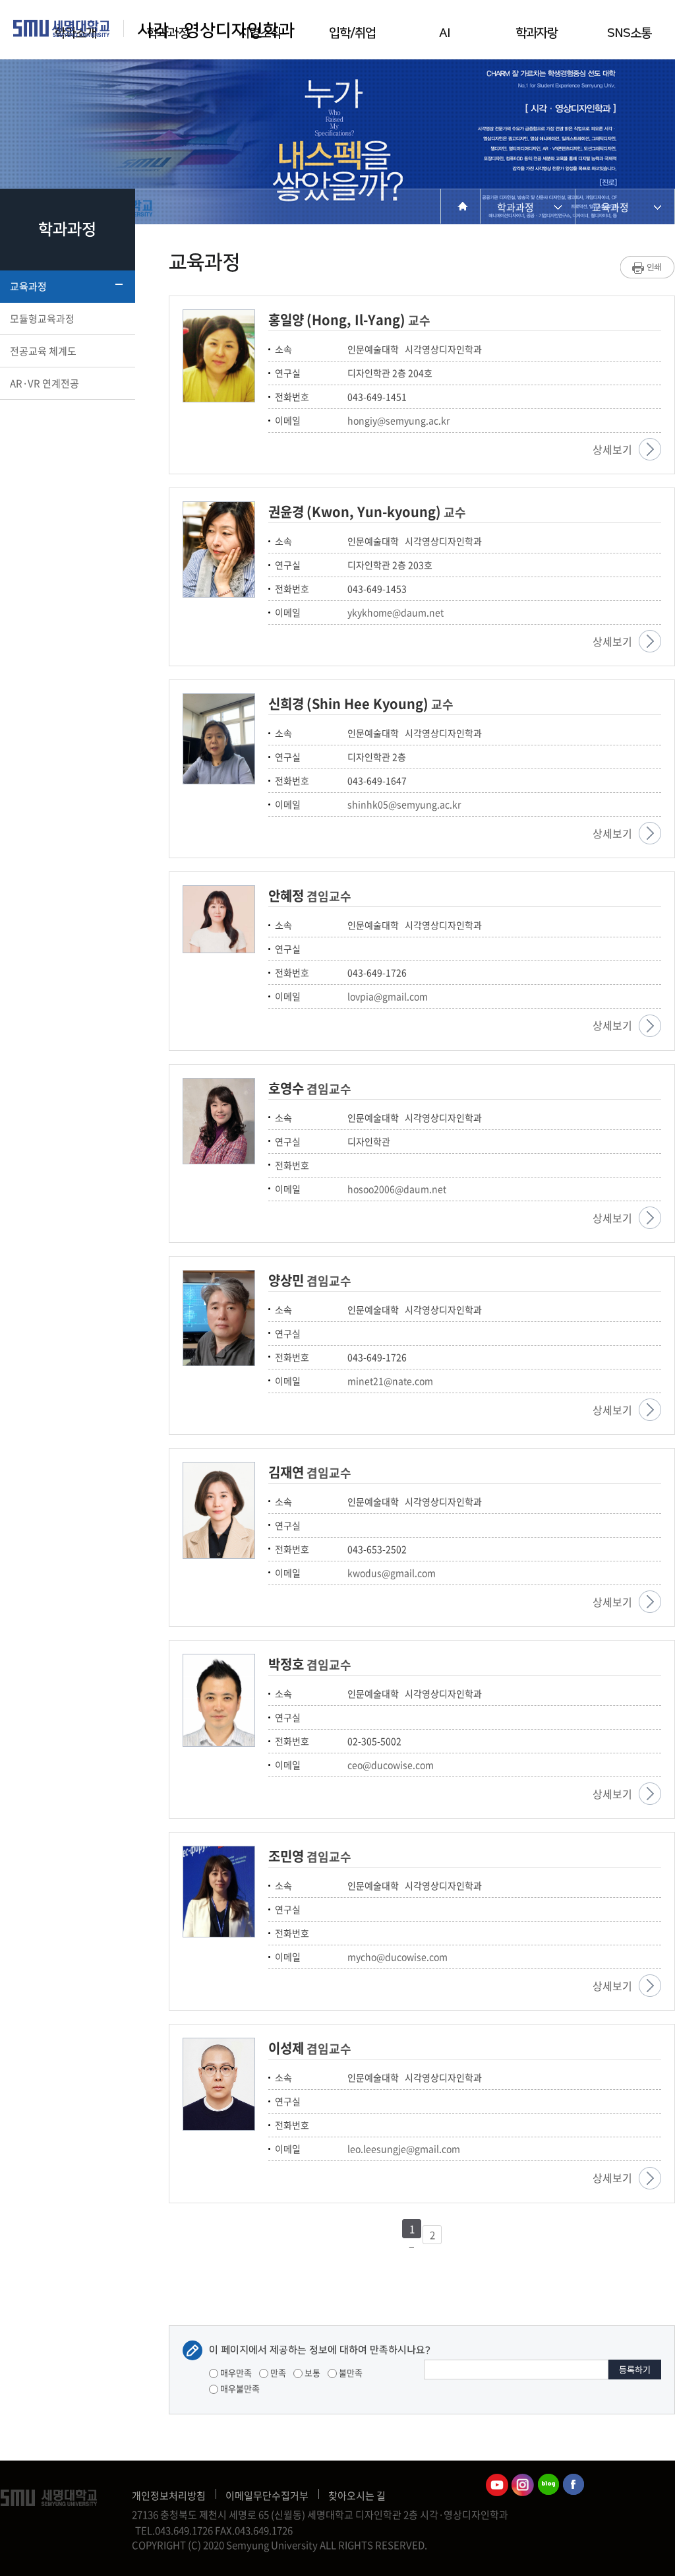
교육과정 (28, 286)
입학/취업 (352, 33)
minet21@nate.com (390, 1381)
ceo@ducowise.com (391, 1765)
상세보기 (612, 449)
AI (444, 33)
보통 (311, 2372)
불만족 (350, 2372)
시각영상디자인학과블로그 (548, 2485)
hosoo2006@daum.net (397, 1189)
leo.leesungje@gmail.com (404, 2149)
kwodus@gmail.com (392, 1573)
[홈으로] (460, 206)
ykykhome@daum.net (396, 612)
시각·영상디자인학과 (216, 31)
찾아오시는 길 (357, 2496)
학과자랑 (537, 33)
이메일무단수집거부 (267, 2496)
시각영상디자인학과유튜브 (497, 2485)
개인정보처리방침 (169, 2496)
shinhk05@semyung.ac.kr (404, 804)
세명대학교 (62, 28)
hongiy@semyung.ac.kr (398, 420)
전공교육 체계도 (43, 351)
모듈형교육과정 (42, 319)
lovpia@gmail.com (388, 996)
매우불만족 (239, 2388)
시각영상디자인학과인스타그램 (523, 2485)
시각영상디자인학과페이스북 (574, 2485)
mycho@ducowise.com (397, 1957)
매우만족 (235, 2372)
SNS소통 (629, 33)
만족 (277, 2372)
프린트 (648, 267)
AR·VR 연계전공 (44, 383)
